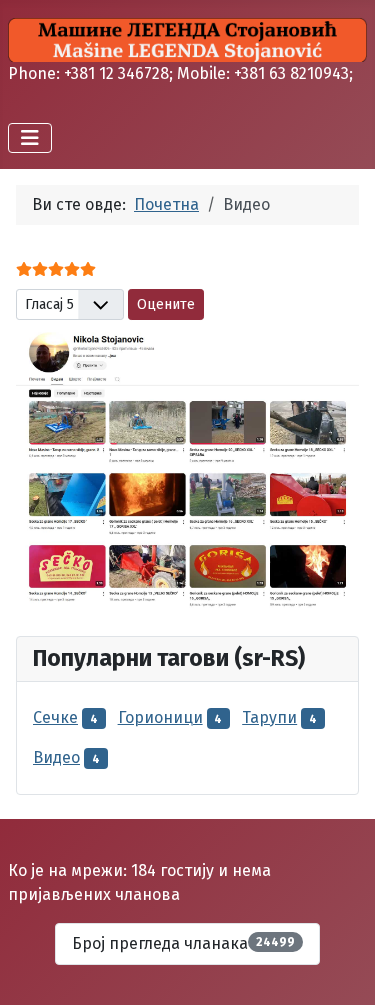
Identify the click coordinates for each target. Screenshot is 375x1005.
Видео (56, 757)
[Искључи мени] (30, 138)
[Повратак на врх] (340, 968)
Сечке (55, 717)
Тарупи (269, 717)
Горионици (160, 717)
